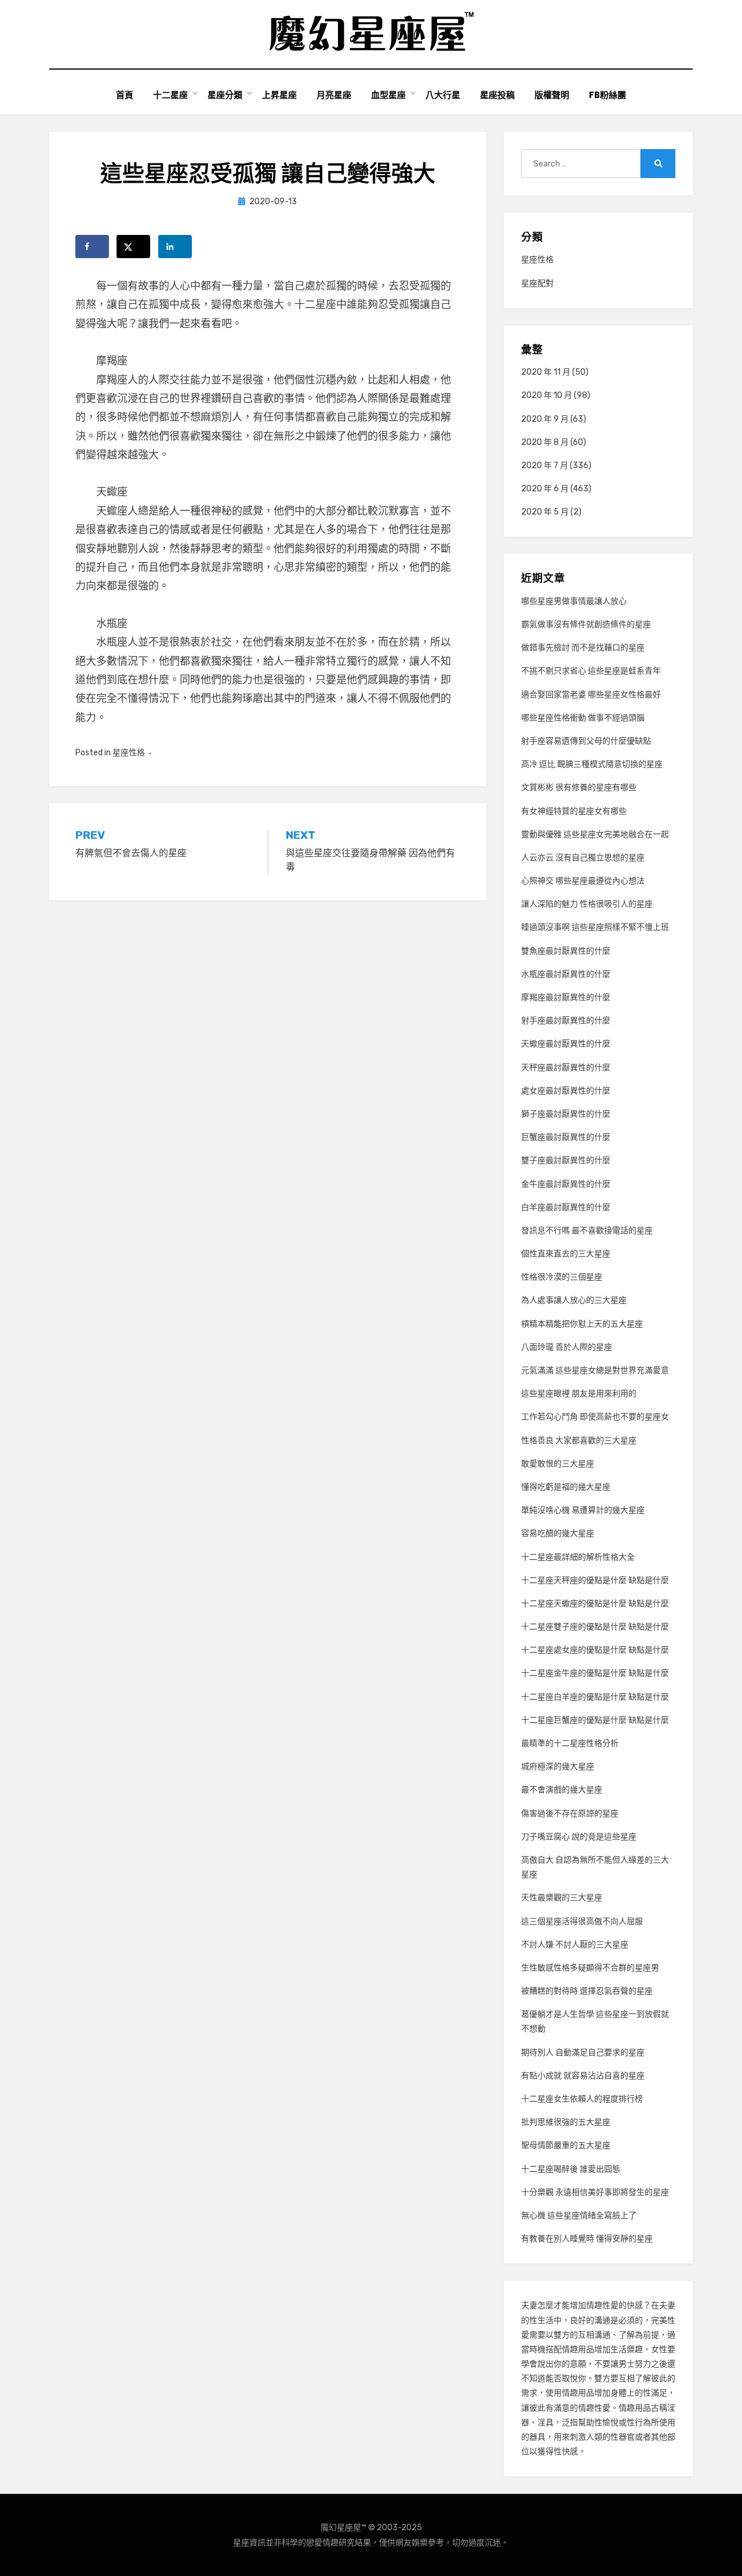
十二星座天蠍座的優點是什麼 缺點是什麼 (595, 1604)
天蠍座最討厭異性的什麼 (566, 1044)
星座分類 (225, 95)
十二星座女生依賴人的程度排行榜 (582, 2099)
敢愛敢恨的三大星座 (558, 1464)
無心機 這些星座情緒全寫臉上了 (579, 2215)
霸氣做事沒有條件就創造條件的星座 (586, 624)
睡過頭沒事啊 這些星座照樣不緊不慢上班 (595, 927)
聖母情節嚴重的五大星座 (566, 2145)
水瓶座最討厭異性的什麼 (566, 974)
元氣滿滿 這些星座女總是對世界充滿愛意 (595, 1370)
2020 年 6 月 (545, 489)
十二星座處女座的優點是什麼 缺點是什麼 (595, 1650)
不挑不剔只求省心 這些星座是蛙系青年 (591, 671)
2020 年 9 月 (545, 419)
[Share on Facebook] (92, 247)
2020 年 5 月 (545, 512)
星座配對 (537, 283)
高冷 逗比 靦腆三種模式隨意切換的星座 (592, 764)
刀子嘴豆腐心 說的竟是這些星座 (579, 1837)
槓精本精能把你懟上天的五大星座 (582, 1324)
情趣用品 (578, 2349)
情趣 (594, 2305)
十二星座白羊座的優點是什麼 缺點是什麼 (595, 1697)
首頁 (125, 95)
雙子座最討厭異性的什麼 (566, 1160)
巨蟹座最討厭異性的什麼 (566, 1137)
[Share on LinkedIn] (175, 247)
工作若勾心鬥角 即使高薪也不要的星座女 (595, 1417)
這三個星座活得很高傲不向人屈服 (582, 1921)
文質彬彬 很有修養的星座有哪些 (579, 787)
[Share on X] (133, 247)
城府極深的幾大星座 (558, 1767)
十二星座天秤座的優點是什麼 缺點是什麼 (595, 1580)
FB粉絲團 (608, 95)
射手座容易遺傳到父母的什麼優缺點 (586, 741)
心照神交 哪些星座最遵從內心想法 (583, 881)
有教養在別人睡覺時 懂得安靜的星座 (587, 2239)
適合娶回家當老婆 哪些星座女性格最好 (591, 695)
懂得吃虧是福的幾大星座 (566, 1487)
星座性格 (129, 753)
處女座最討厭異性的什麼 (566, 1091)
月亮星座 (334, 95)
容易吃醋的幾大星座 (558, 1533)
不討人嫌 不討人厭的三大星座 (575, 1945)
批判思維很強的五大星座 (566, 2122)
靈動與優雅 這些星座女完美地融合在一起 (595, 834)
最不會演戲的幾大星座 (562, 1790)
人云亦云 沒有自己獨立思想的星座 (583, 858)
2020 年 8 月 (545, 442)
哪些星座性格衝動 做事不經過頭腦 (583, 718)
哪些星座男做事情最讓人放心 (574, 601)
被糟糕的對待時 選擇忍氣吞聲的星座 (587, 1991)
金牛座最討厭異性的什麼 (566, 1184)
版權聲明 (552, 95)
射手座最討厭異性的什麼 (566, 1021)
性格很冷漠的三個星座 (562, 1277)
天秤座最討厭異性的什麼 (566, 1068)
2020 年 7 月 (545, 465)
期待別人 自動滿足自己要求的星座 (583, 2053)
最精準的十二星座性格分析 (570, 1743)
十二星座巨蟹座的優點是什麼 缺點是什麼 (595, 1720)
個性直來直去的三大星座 (566, 1254)
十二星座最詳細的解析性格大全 (578, 1557)
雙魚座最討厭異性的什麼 (566, 951)
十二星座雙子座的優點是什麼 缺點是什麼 (595, 1627)
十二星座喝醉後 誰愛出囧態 (571, 2169)
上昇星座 (279, 95)
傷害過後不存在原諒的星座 (570, 1814)
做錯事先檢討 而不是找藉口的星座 (583, 648)
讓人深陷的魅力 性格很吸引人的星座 (587, 904)
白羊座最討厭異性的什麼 (566, 1207)
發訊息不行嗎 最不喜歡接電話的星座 (587, 1231)
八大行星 (443, 95)
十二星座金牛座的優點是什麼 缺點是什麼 (595, 1673)
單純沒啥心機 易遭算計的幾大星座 (583, 1510)
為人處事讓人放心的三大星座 (574, 1300)
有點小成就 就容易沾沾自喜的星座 (583, 2076)
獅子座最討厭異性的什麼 (566, 1114)
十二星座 (170, 95)
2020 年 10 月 (547, 395)
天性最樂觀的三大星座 (562, 1898)
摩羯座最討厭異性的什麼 (566, 997)
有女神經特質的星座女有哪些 (574, 811)
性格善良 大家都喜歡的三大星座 (579, 1441)
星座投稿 (497, 95)
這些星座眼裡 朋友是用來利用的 (579, 1394)
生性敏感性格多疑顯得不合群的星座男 (590, 1968)
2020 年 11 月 (546, 372)
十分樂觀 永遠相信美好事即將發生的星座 (595, 2192)
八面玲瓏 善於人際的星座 (567, 1347)
